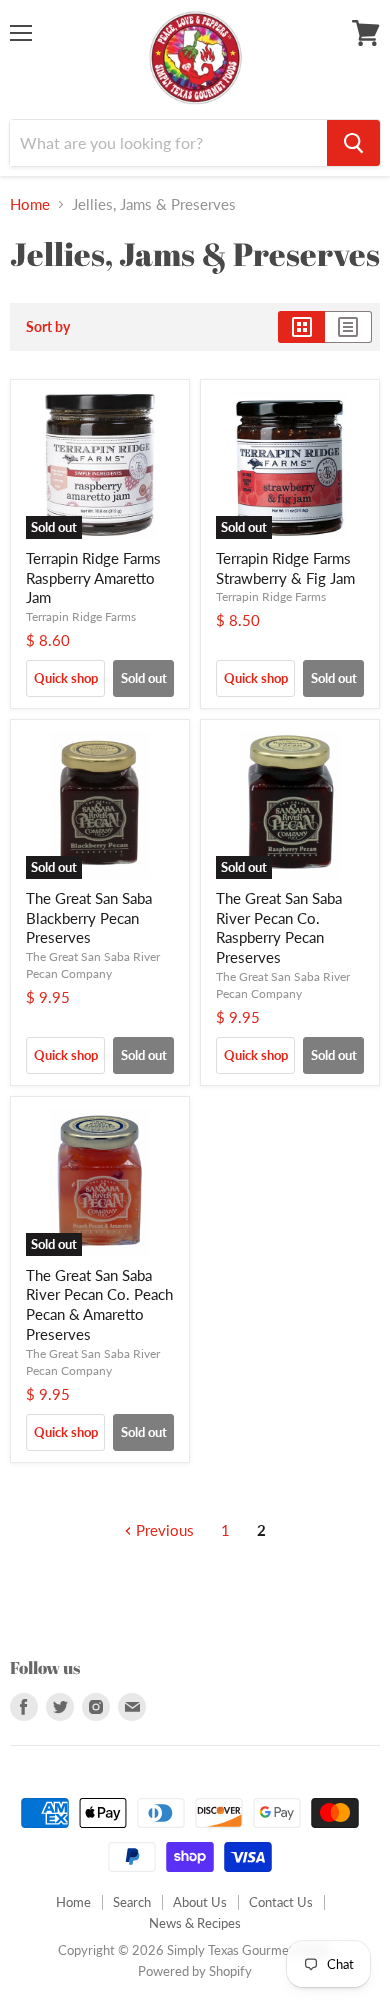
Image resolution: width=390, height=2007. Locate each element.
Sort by (48, 327)
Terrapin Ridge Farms (81, 616)
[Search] (353, 143)
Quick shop (66, 678)
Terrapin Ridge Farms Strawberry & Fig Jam (285, 568)
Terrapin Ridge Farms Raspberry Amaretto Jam (93, 577)
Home (30, 204)
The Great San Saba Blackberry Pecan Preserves (89, 917)
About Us (200, 1902)
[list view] (348, 327)
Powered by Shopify (195, 1971)
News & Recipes (195, 1923)
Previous (163, 1530)
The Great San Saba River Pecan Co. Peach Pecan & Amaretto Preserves (99, 1304)
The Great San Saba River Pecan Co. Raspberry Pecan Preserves (279, 927)
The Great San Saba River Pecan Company (93, 965)
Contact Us (281, 1902)
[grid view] (301, 327)
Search (132, 1902)
